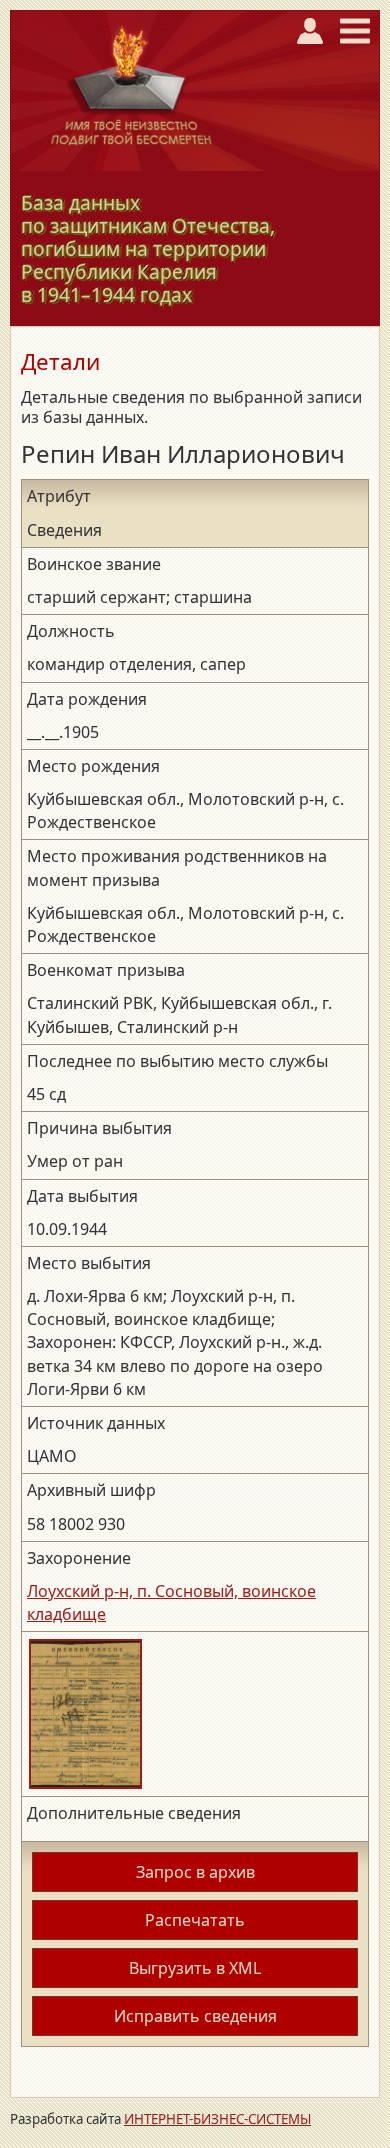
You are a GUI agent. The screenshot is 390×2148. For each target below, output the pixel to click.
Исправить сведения (195, 2016)
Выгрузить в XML (195, 1968)
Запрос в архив (195, 1872)
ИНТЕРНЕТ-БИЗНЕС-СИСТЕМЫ (217, 2119)
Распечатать (195, 1920)
